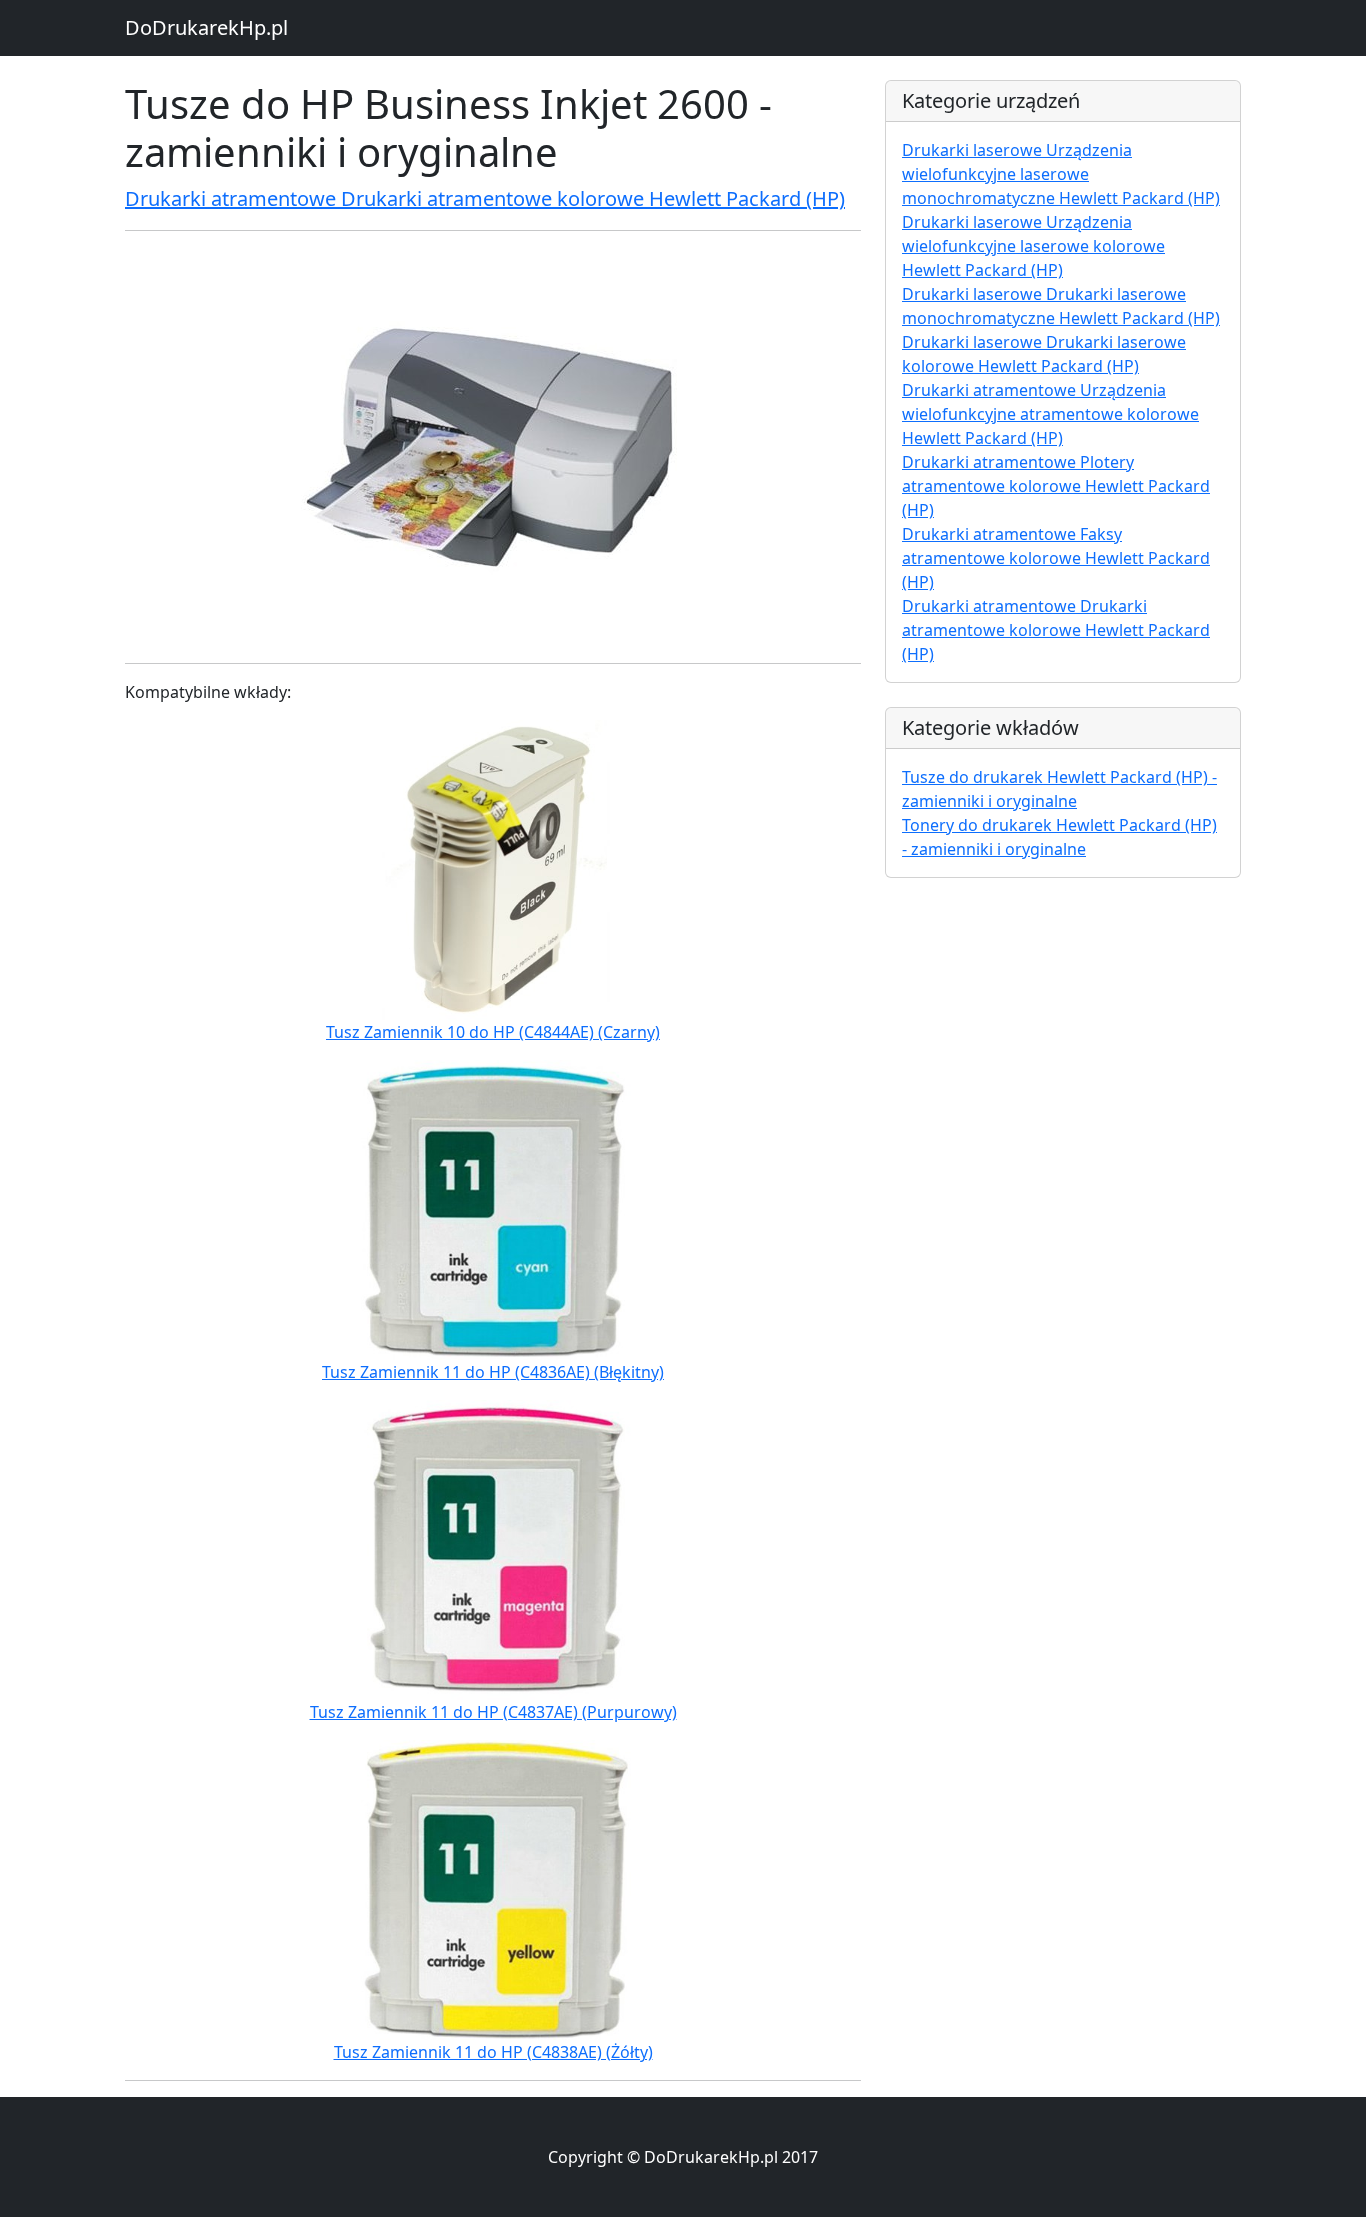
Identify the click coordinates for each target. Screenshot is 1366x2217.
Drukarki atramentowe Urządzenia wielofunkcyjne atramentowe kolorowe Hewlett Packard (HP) (1050, 414)
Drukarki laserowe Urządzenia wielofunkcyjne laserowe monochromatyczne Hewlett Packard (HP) (1061, 174)
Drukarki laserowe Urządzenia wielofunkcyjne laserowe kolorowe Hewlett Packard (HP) (1033, 246)
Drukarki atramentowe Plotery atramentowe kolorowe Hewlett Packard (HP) (1056, 486)
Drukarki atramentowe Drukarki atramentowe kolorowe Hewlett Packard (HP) (485, 198)
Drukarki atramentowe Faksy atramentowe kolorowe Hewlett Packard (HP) (1056, 558)
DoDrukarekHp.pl (206, 27)
